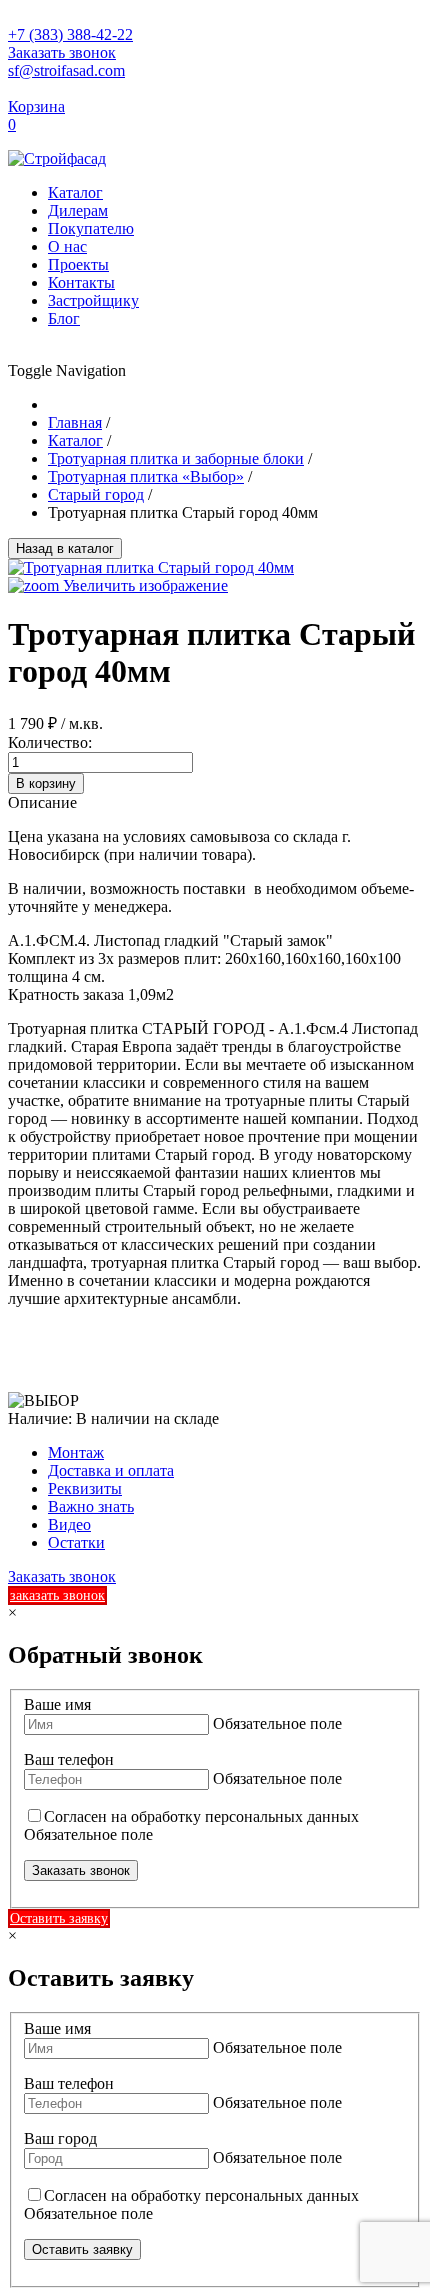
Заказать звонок (62, 52)
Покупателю (91, 228)
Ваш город (60, 2138)
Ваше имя (57, 1704)
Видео (69, 1524)
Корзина (36, 106)
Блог (64, 318)
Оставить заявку (59, 1918)
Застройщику (93, 300)
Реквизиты (85, 1488)
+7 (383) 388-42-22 (70, 34)
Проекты (78, 264)
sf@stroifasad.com (66, 70)
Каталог (75, 192)
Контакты (81, 282)
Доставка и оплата (111, 1470)
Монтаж (76, 1452)
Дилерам (78, 210)
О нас (67, 246)
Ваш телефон (69, 1759)
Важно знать (91, 1506)
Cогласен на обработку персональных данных (201, 1816)
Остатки (76, 1542)
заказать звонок (57, 1595)
